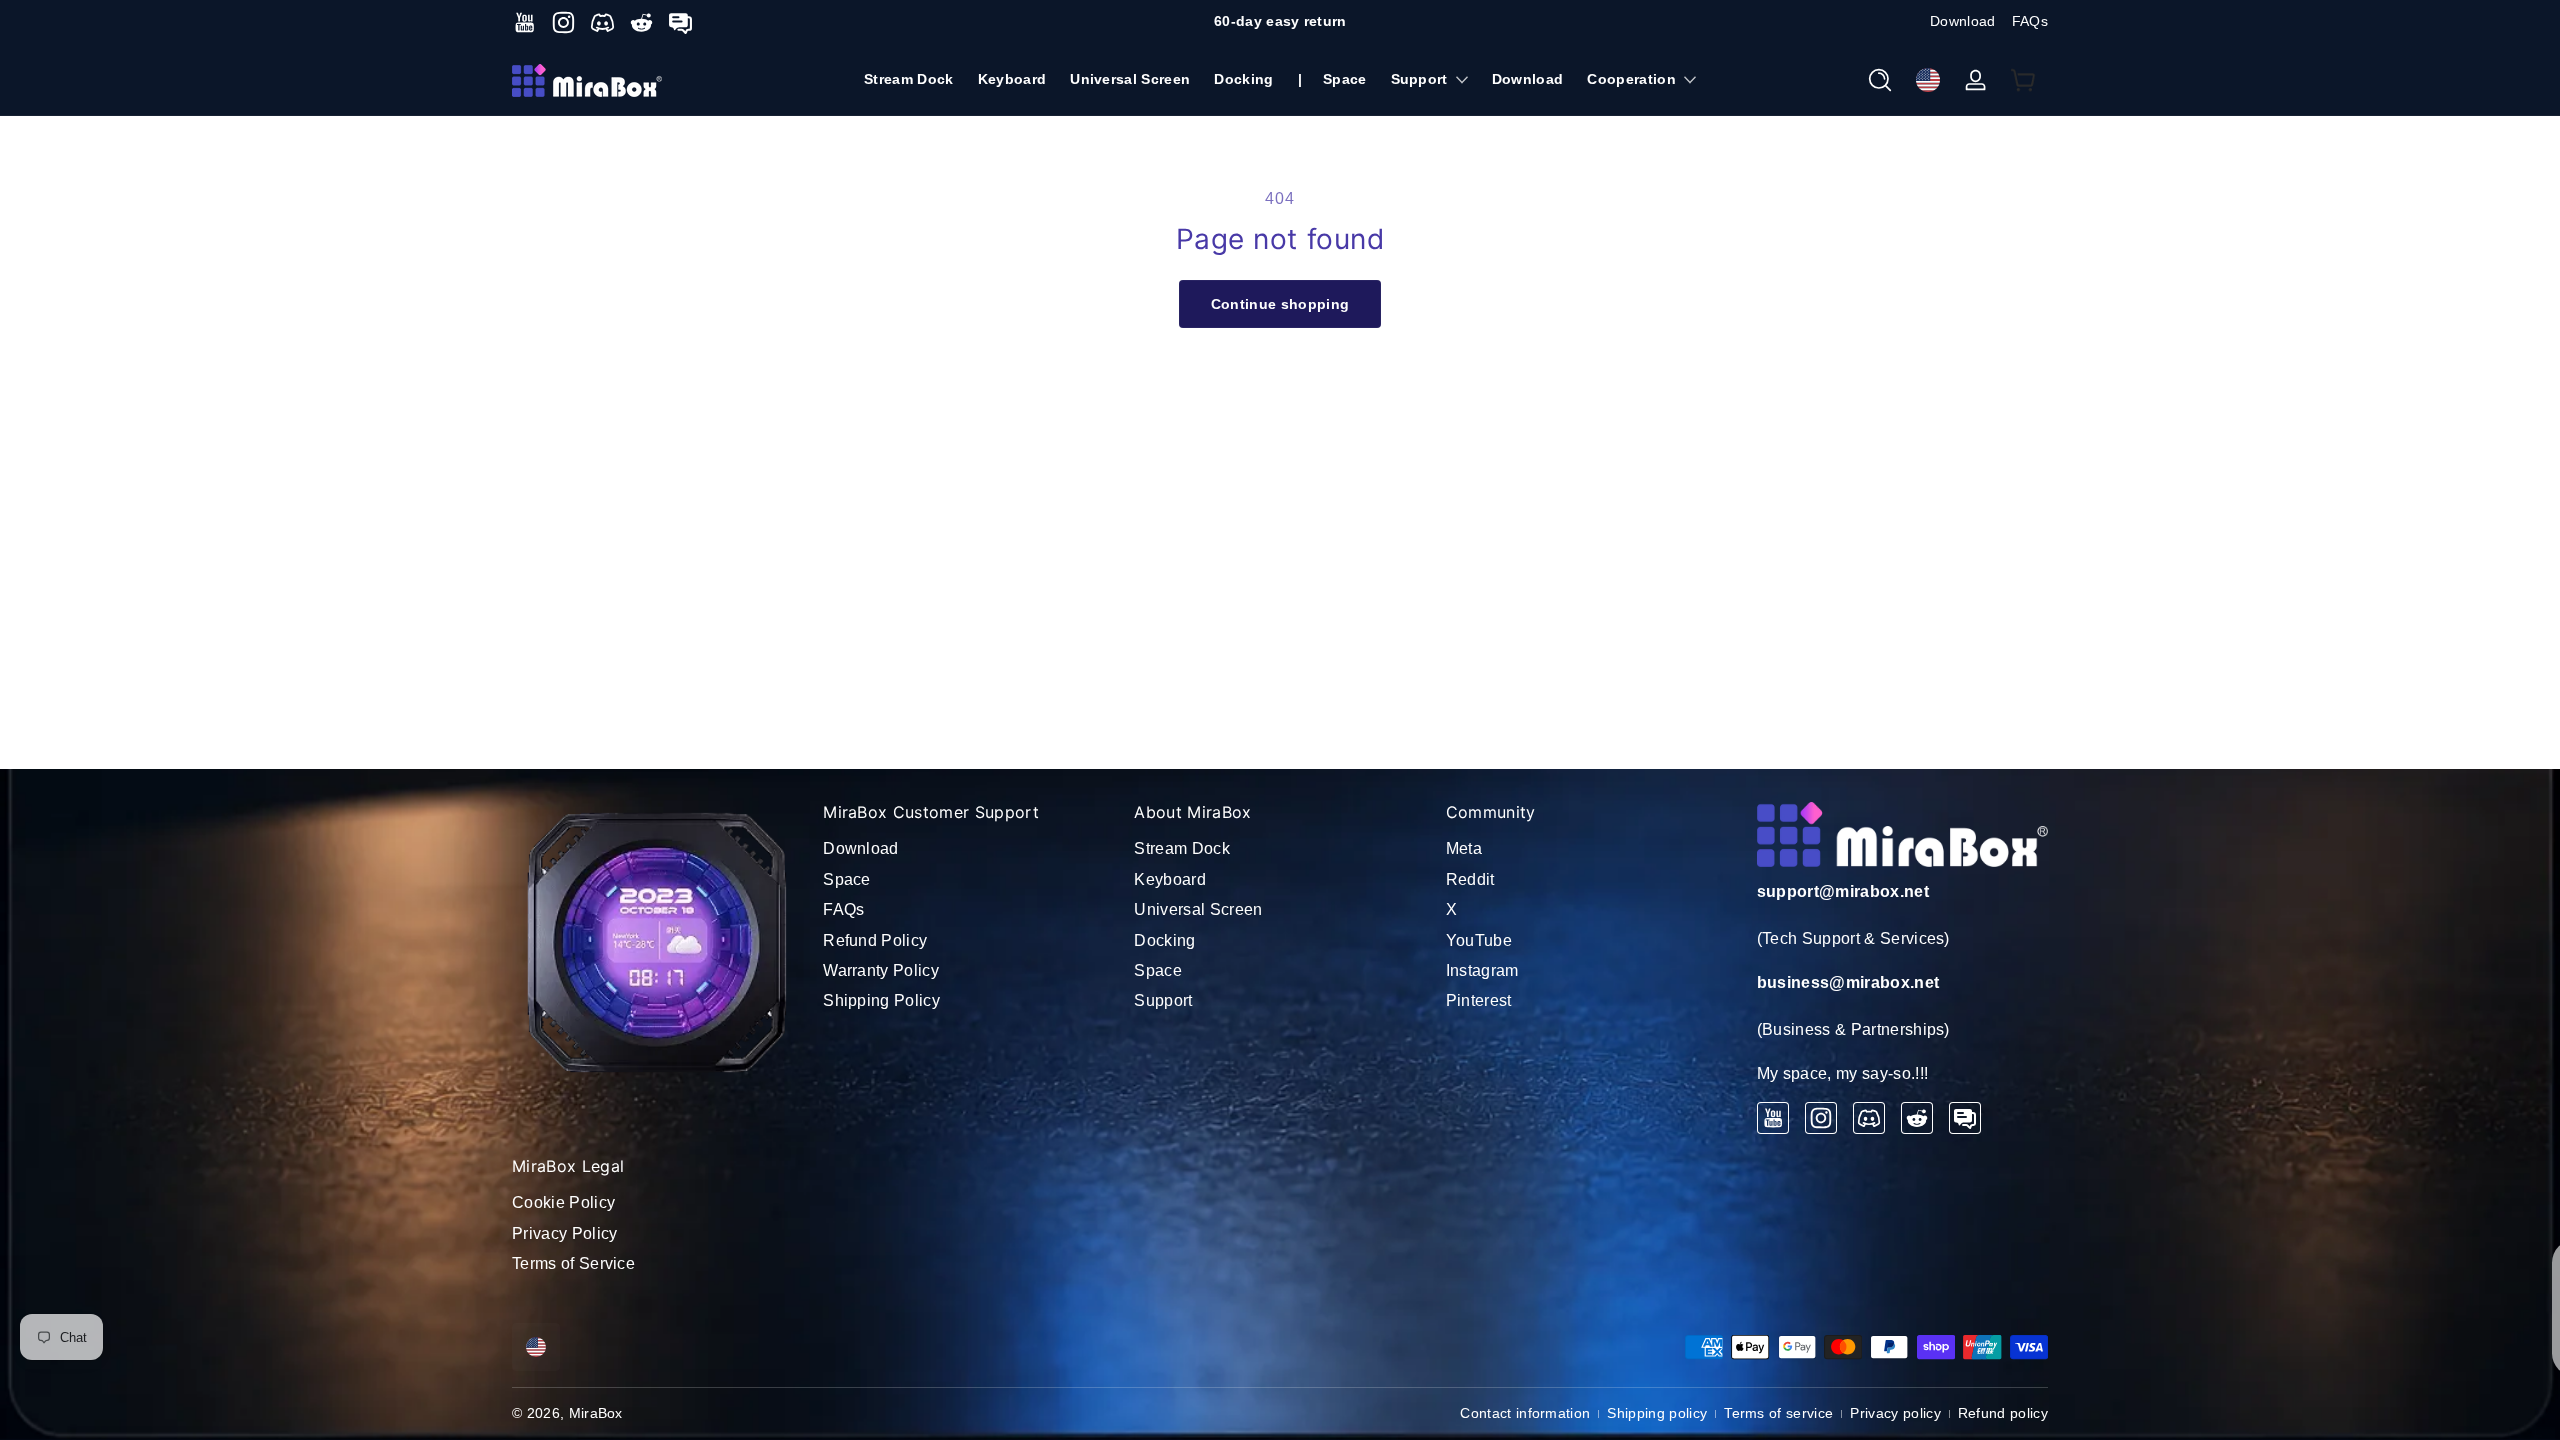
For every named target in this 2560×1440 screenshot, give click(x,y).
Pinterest (1479, 1000)
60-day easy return (1280, 21)
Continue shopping (1280, 304)
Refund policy (2003, 1413)
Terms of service (1778, 1413)
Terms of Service (573, 1263)
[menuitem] (968, 849)
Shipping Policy (881, 1000)
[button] (1880, 80)
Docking (1164, 940)
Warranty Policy (881, 970)
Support (1419, 79)
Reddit (1470, 879)
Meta (1464, 848)
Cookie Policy (563, 1202)
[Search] (1880, 80)
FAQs (2030, 21)
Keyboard (1170, 879)
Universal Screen (1198, 909)
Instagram (1482, 970)
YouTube (1479, 940)
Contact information (1525, 1413)
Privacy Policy (564, 1233)
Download (1963, 21)
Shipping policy (1657, 1413)
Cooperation (1631, 79)
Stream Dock (1182, 848)
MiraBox (596, 1413)
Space (847, 879)
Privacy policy (1895, 1413)
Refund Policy (875, 940)
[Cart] (2024, 80)
